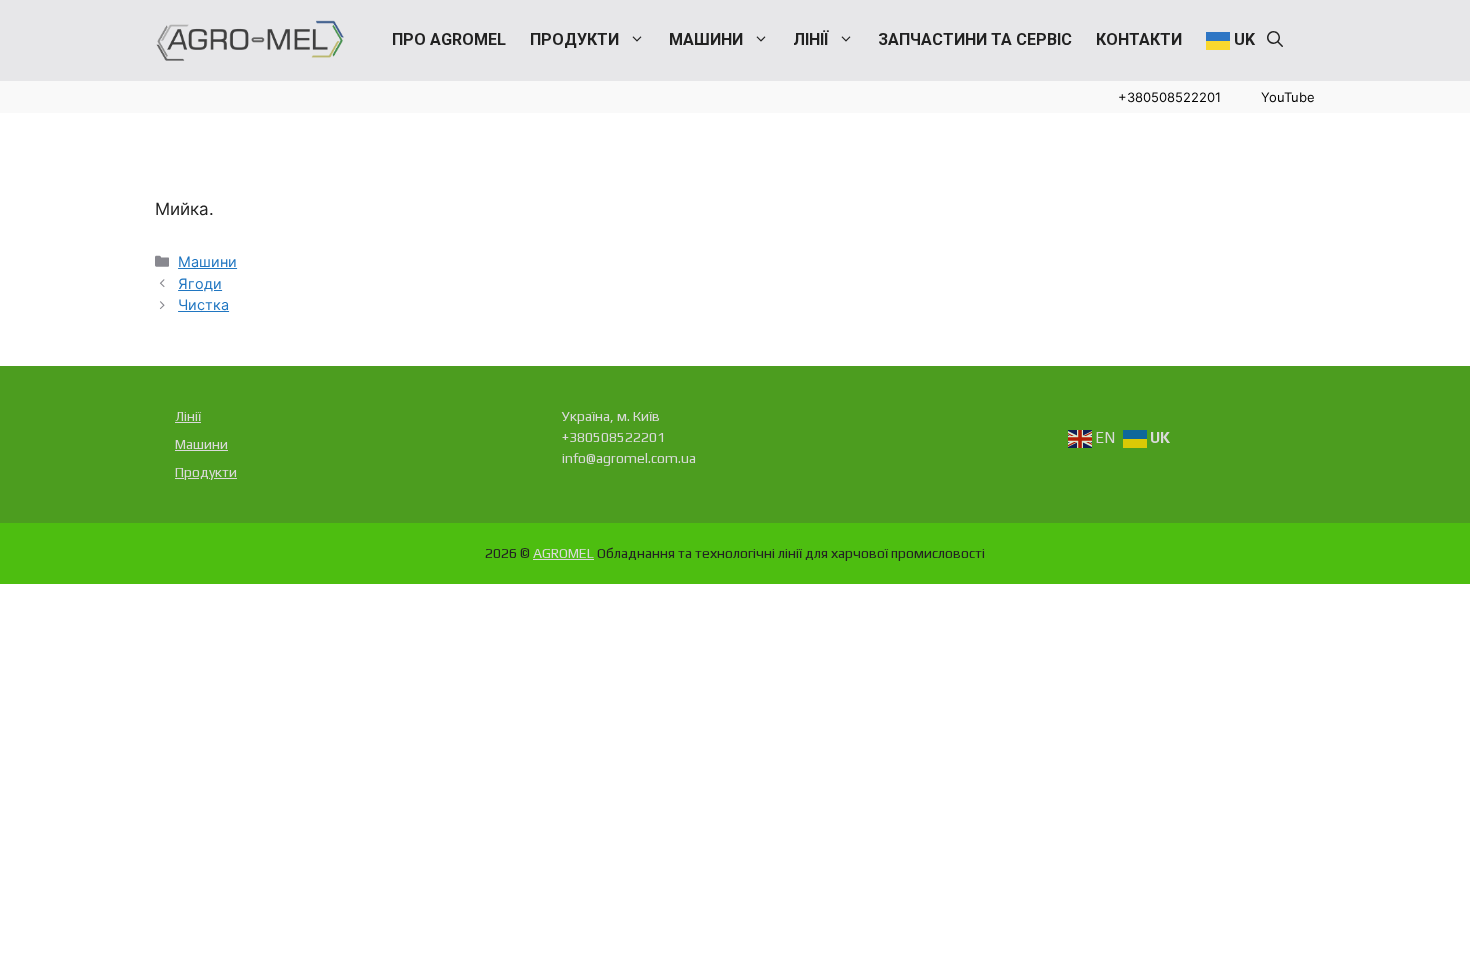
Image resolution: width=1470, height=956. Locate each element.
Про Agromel (449, 39)
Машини (706, 39)
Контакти (1139, 39)
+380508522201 (1169, 97)
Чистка (203, 304)
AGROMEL (563, 553)
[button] (1275, 40)
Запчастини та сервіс (975, 39)
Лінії (810, 39)
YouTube (1288, 97)
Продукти (574, 39)
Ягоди (200, 283)
